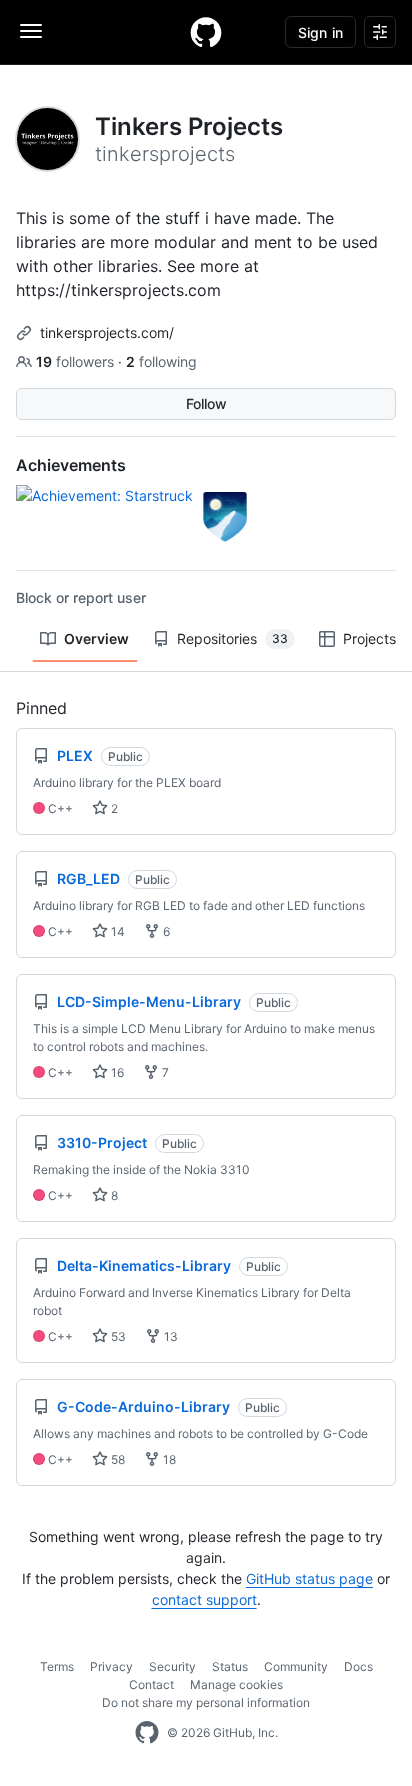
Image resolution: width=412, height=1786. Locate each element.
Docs (358, 1666)
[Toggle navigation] (31, 31)
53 (117, 1336)
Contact (151, 1684)
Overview (96, 638)
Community (296, 1666)
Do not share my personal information (206, 1702)
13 (169, 1336)
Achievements (71, 465)
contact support (204, 1599)
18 (168, 1459)
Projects (369, 638)
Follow (206, 403)
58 (116, 1459)
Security (172, 1666)
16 (116, 1072)
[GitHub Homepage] (147, 1733)
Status (230, 1666)
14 (116, 931)
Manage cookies (236, 1684)
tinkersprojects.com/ (107, 332)
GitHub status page (309, 1578)
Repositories (232, 638)
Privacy (111, 1666)
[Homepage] (206, 32)
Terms (57, 1666)
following (161, 361)
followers (77, 361)
